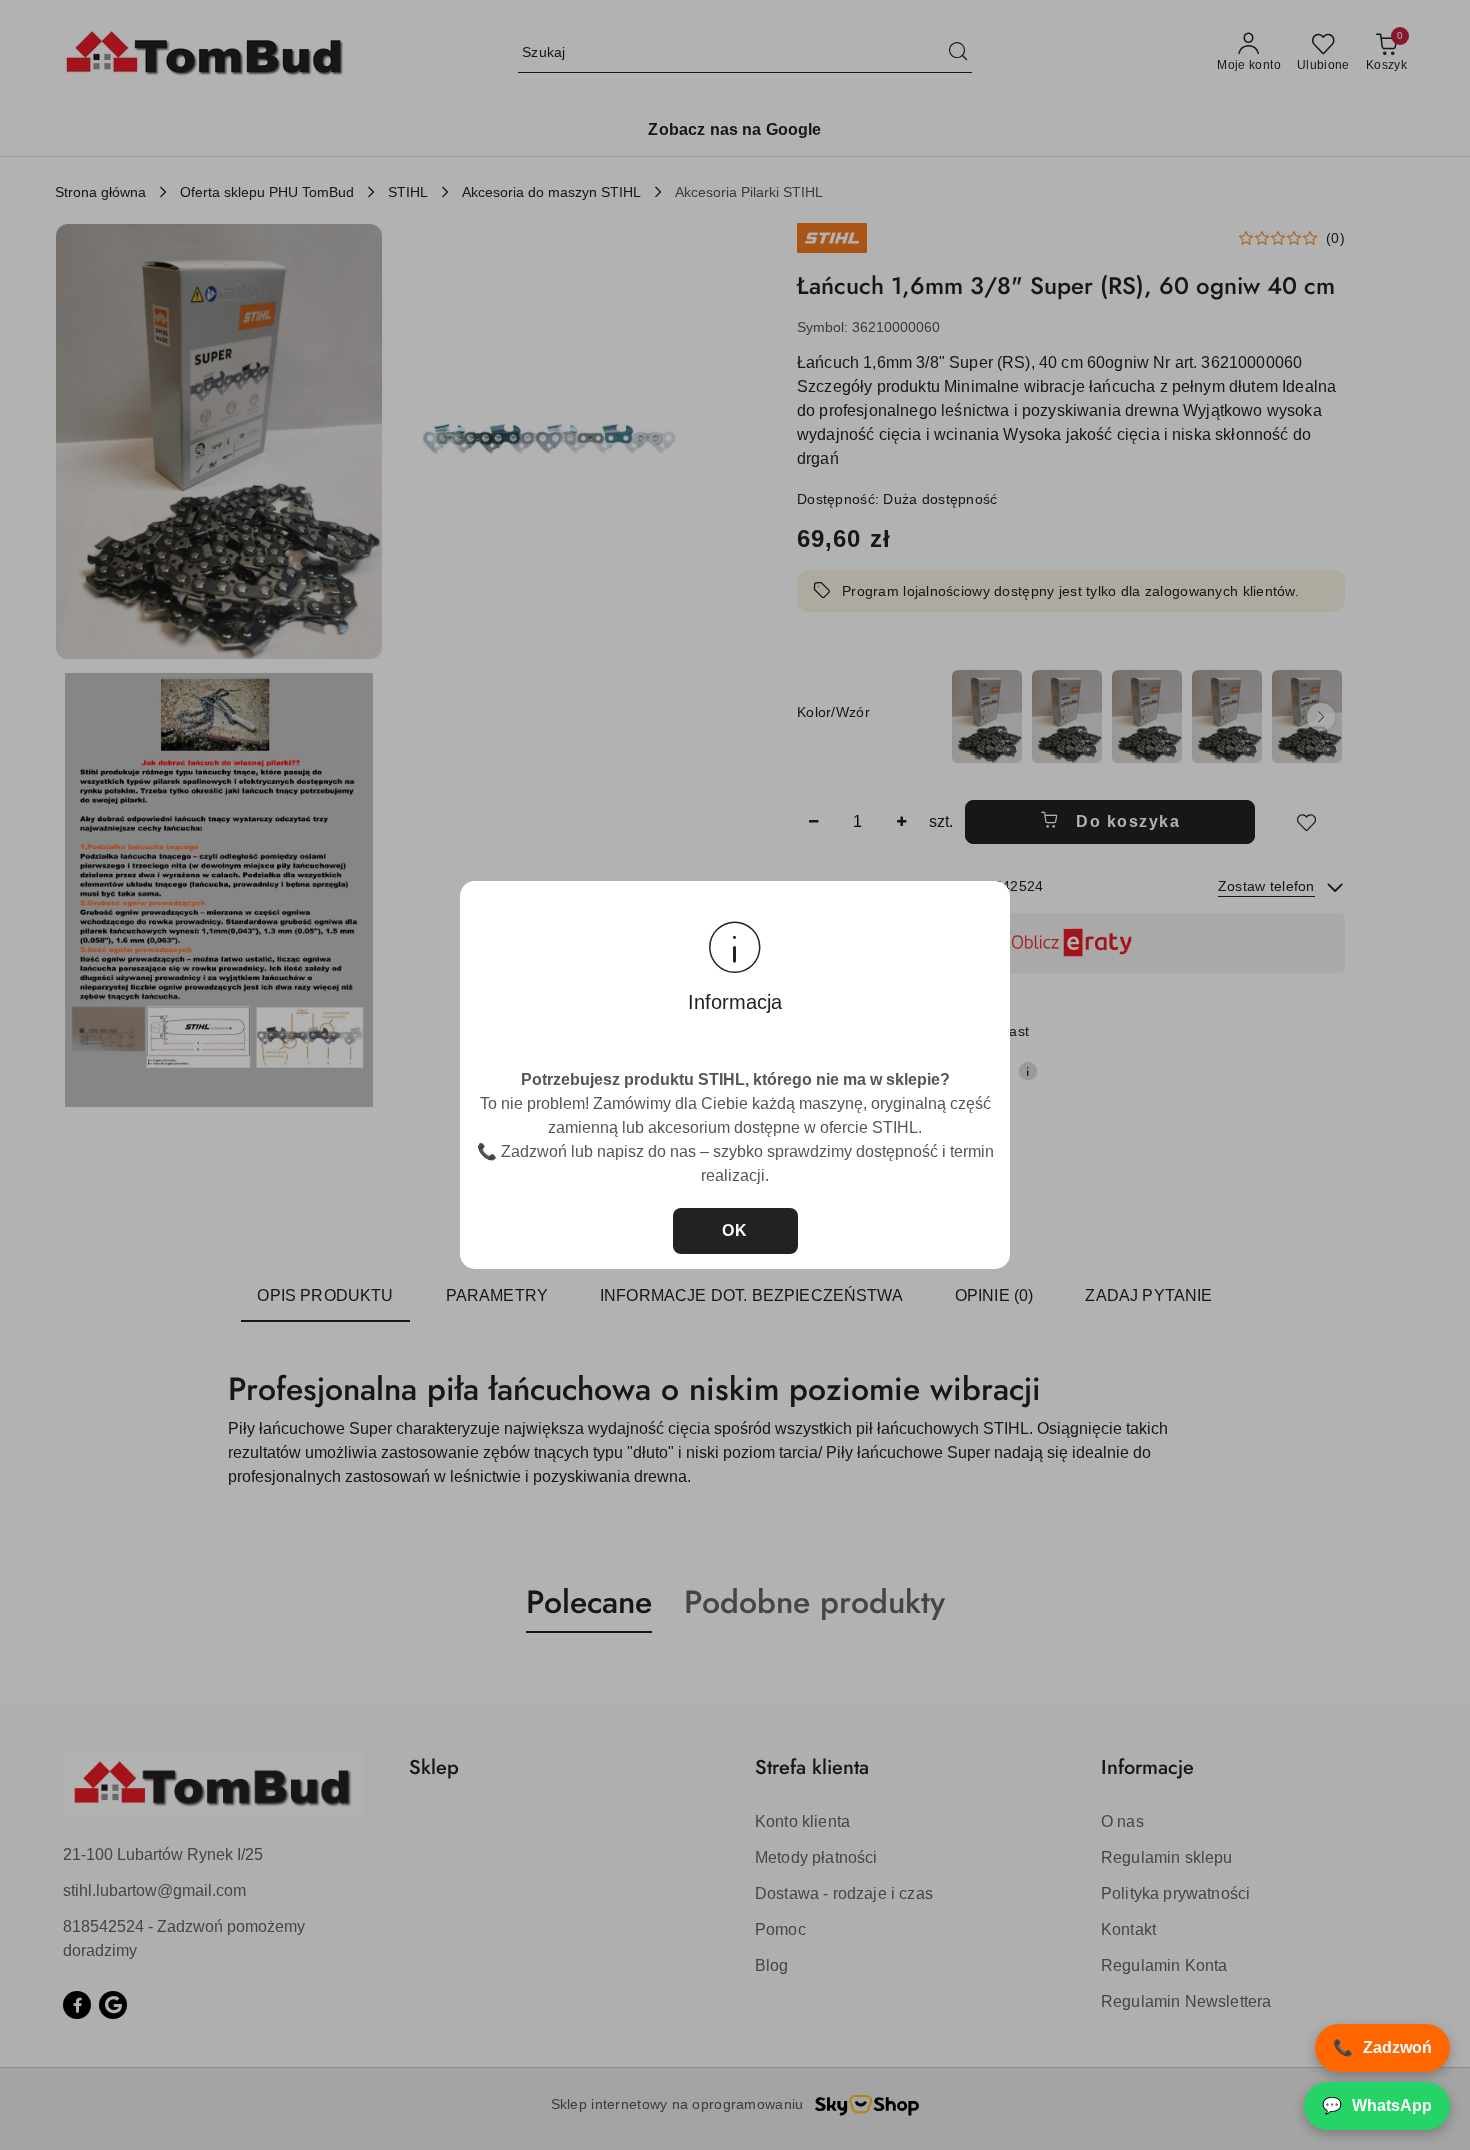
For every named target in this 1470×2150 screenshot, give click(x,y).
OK (735, 1230)
